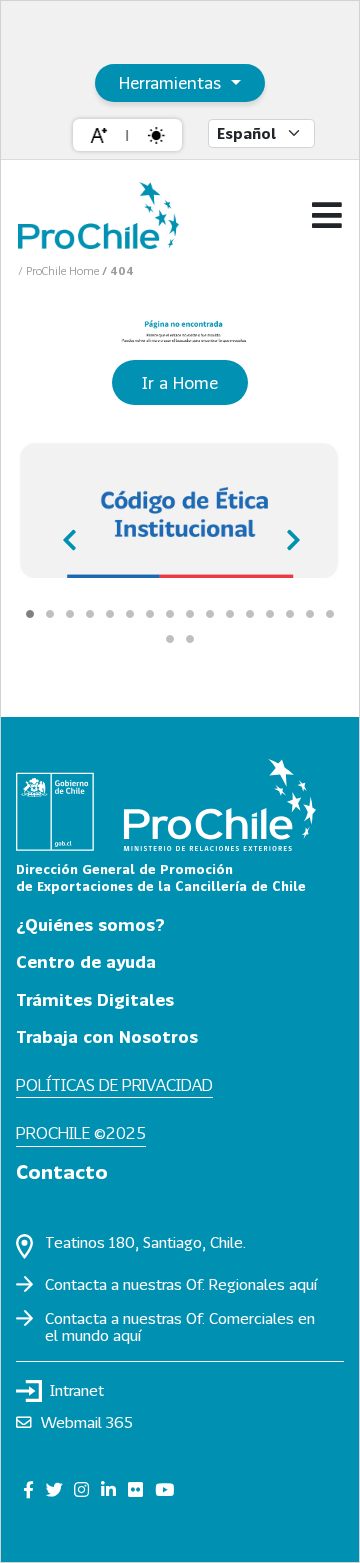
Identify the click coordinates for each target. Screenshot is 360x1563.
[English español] (262, 133)
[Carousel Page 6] (130, 614)
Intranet (77, 1390)
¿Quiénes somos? (90, 924)
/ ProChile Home (60, 270)
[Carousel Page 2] (50, 614)
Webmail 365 (87, 1422)
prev (70, 533)
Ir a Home (180, 382)
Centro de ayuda (86, 961)
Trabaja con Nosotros (107, 1036)
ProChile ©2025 (81, 1132)
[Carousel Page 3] (70, 614)
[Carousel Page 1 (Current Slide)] (30, 614)
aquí (303, 1284)
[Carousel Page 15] (310, 614)
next (290, 533)
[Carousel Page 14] (290, 614)
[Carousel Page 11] (230, 614)
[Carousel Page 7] (150, 614)
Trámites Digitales (95, 999)
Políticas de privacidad (114, 1084)
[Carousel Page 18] (190, 639)
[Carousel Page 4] (90, 614)
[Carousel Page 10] (210, 614)
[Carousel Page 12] (250, 614)
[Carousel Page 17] (170, 639)
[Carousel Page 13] (270, 614)
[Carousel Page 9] (190, 614)
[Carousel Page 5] (110, 614)
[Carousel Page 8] (170, 614)
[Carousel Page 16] (330, 614)
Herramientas (172, 82)
